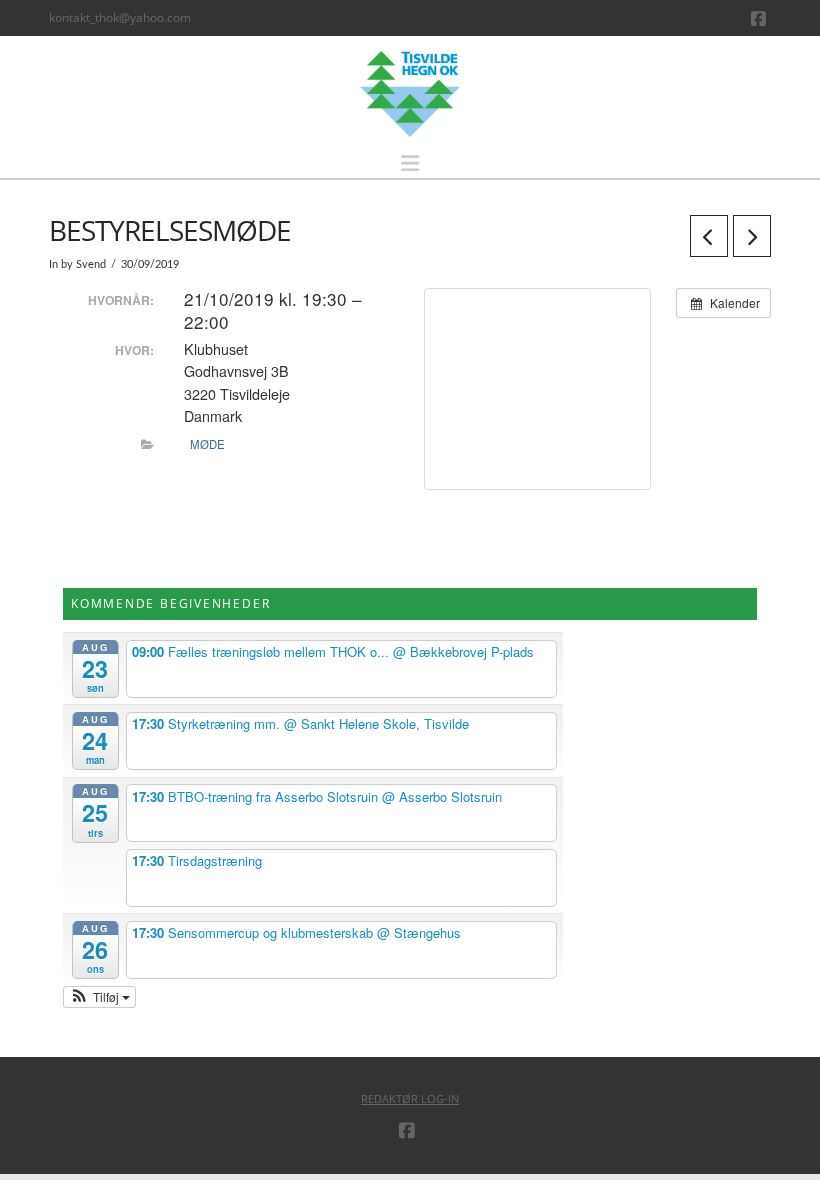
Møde (207, 444)
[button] (410, 163)
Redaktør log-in (410, 1098)
